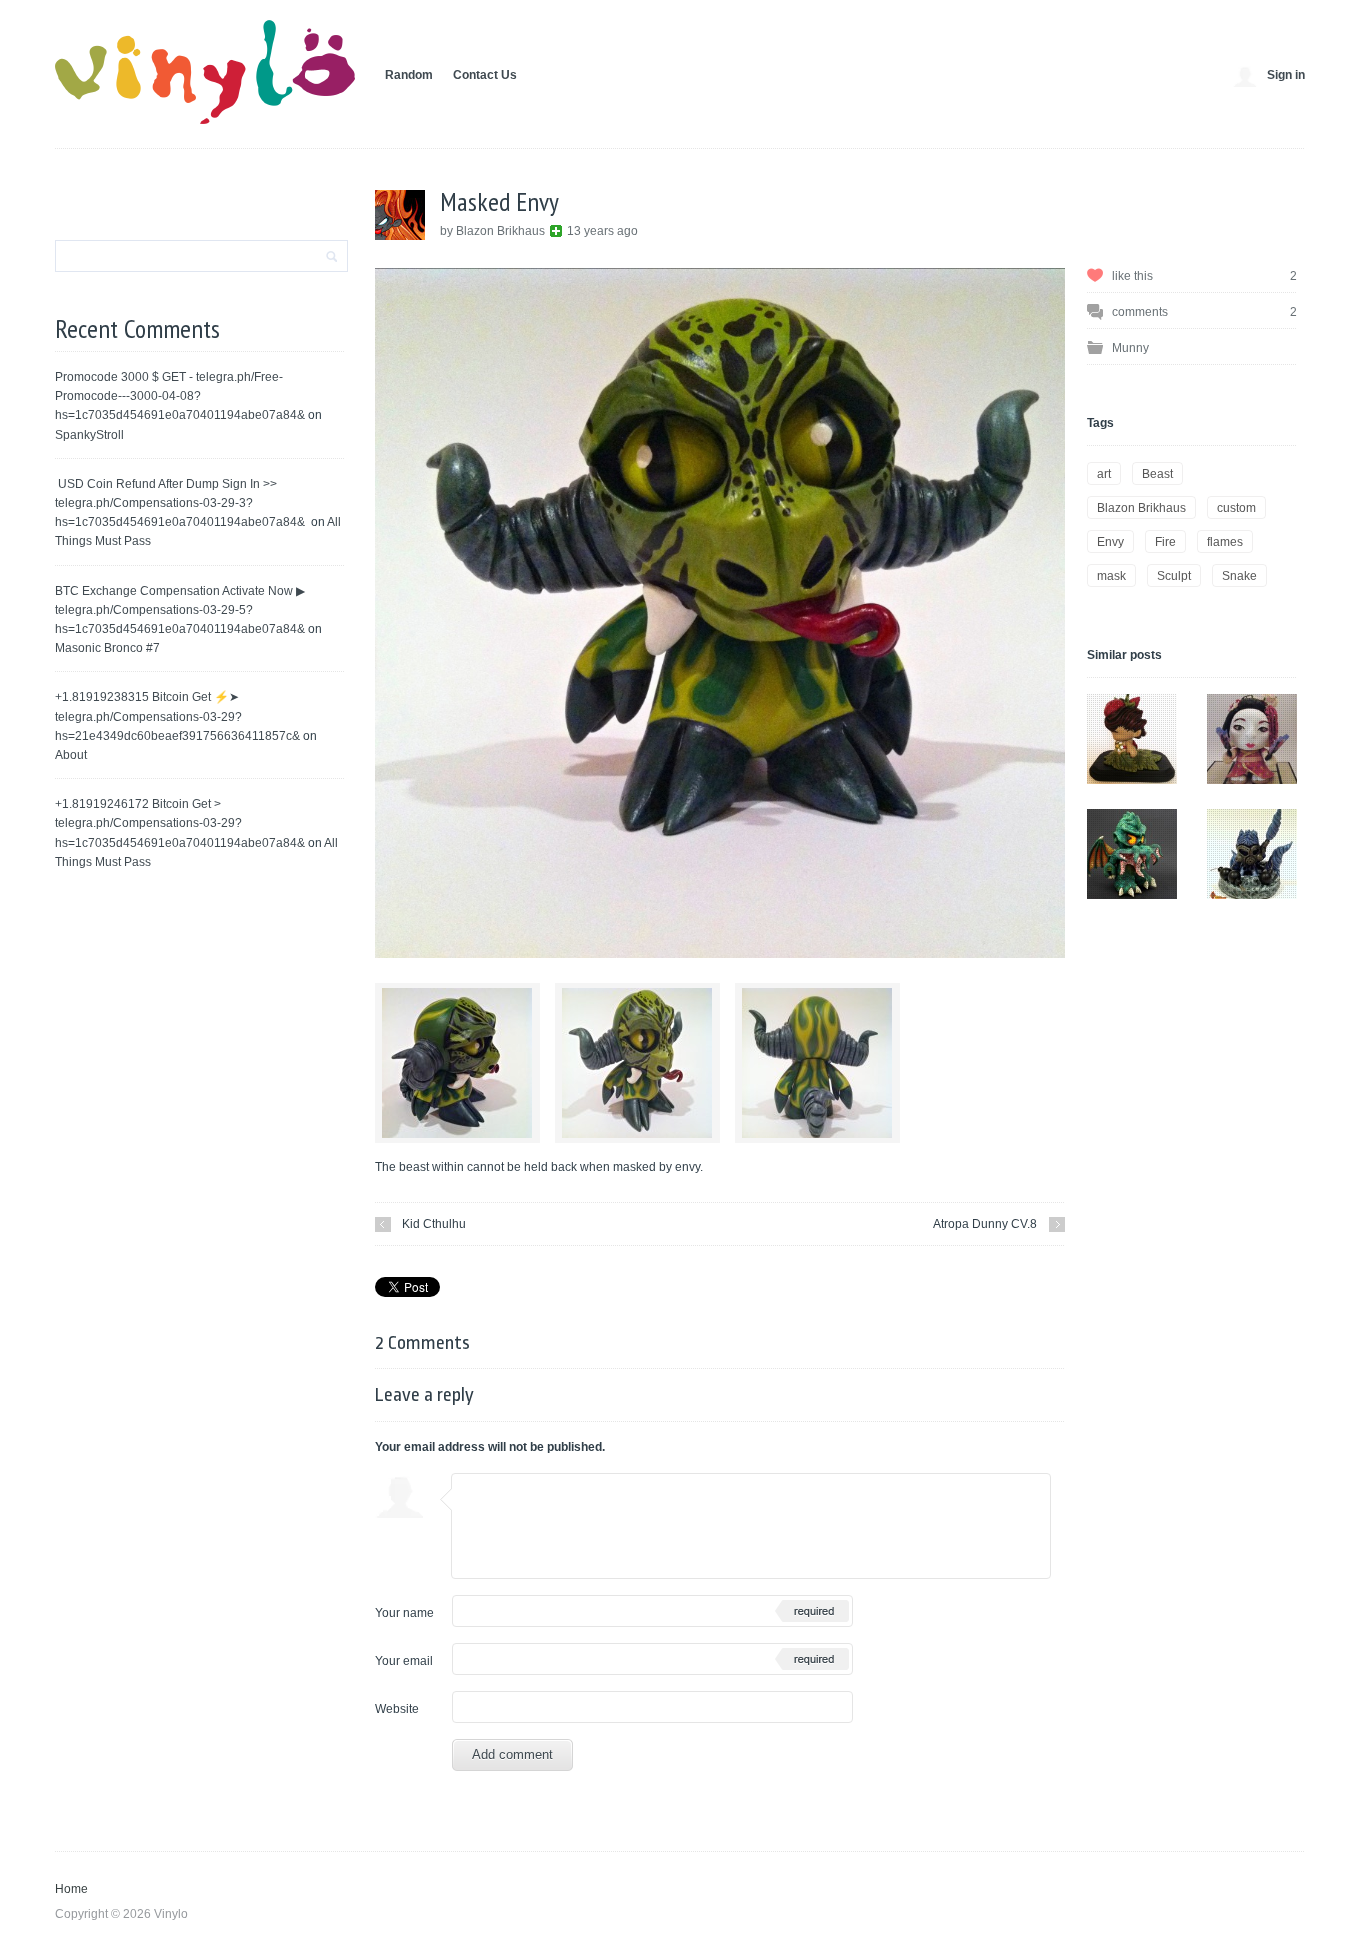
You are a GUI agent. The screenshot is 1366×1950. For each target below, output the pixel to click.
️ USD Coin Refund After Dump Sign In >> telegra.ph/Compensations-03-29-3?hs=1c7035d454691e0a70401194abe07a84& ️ (181, 503)
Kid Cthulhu (434, 1224)
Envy (1110, 542)
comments (1204, 312)
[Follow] (556, 231)
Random (409, 75)
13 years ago (602, 231)
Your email (404, 1661)
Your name (404, 1613)
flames (1225, 542)
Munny (1130, 348)
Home (71, 1889)
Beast (1157, 474)
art (1104, 474)
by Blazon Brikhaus (494, 231)
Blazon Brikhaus (1141, 508)
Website (397, 1709)
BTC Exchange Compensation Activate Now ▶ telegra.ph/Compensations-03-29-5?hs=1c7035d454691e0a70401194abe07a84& (180, 610)
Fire (1165, 542)
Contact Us (485, 75)
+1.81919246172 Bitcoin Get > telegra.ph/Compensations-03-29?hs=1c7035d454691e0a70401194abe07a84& (180, 823)
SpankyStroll (89, 435)
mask (1111, 576)
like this (1204, 276)
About (71, 755)
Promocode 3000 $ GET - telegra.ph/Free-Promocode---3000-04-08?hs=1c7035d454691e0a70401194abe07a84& (180, 396)
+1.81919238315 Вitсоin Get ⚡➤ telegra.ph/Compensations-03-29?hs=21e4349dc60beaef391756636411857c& (177, 716)
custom (1236, 508)
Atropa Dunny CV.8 (985, 1224)
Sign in (1286, 75)
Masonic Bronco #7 (107, 648)
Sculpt (1174, 576)
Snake (1239, 576)
